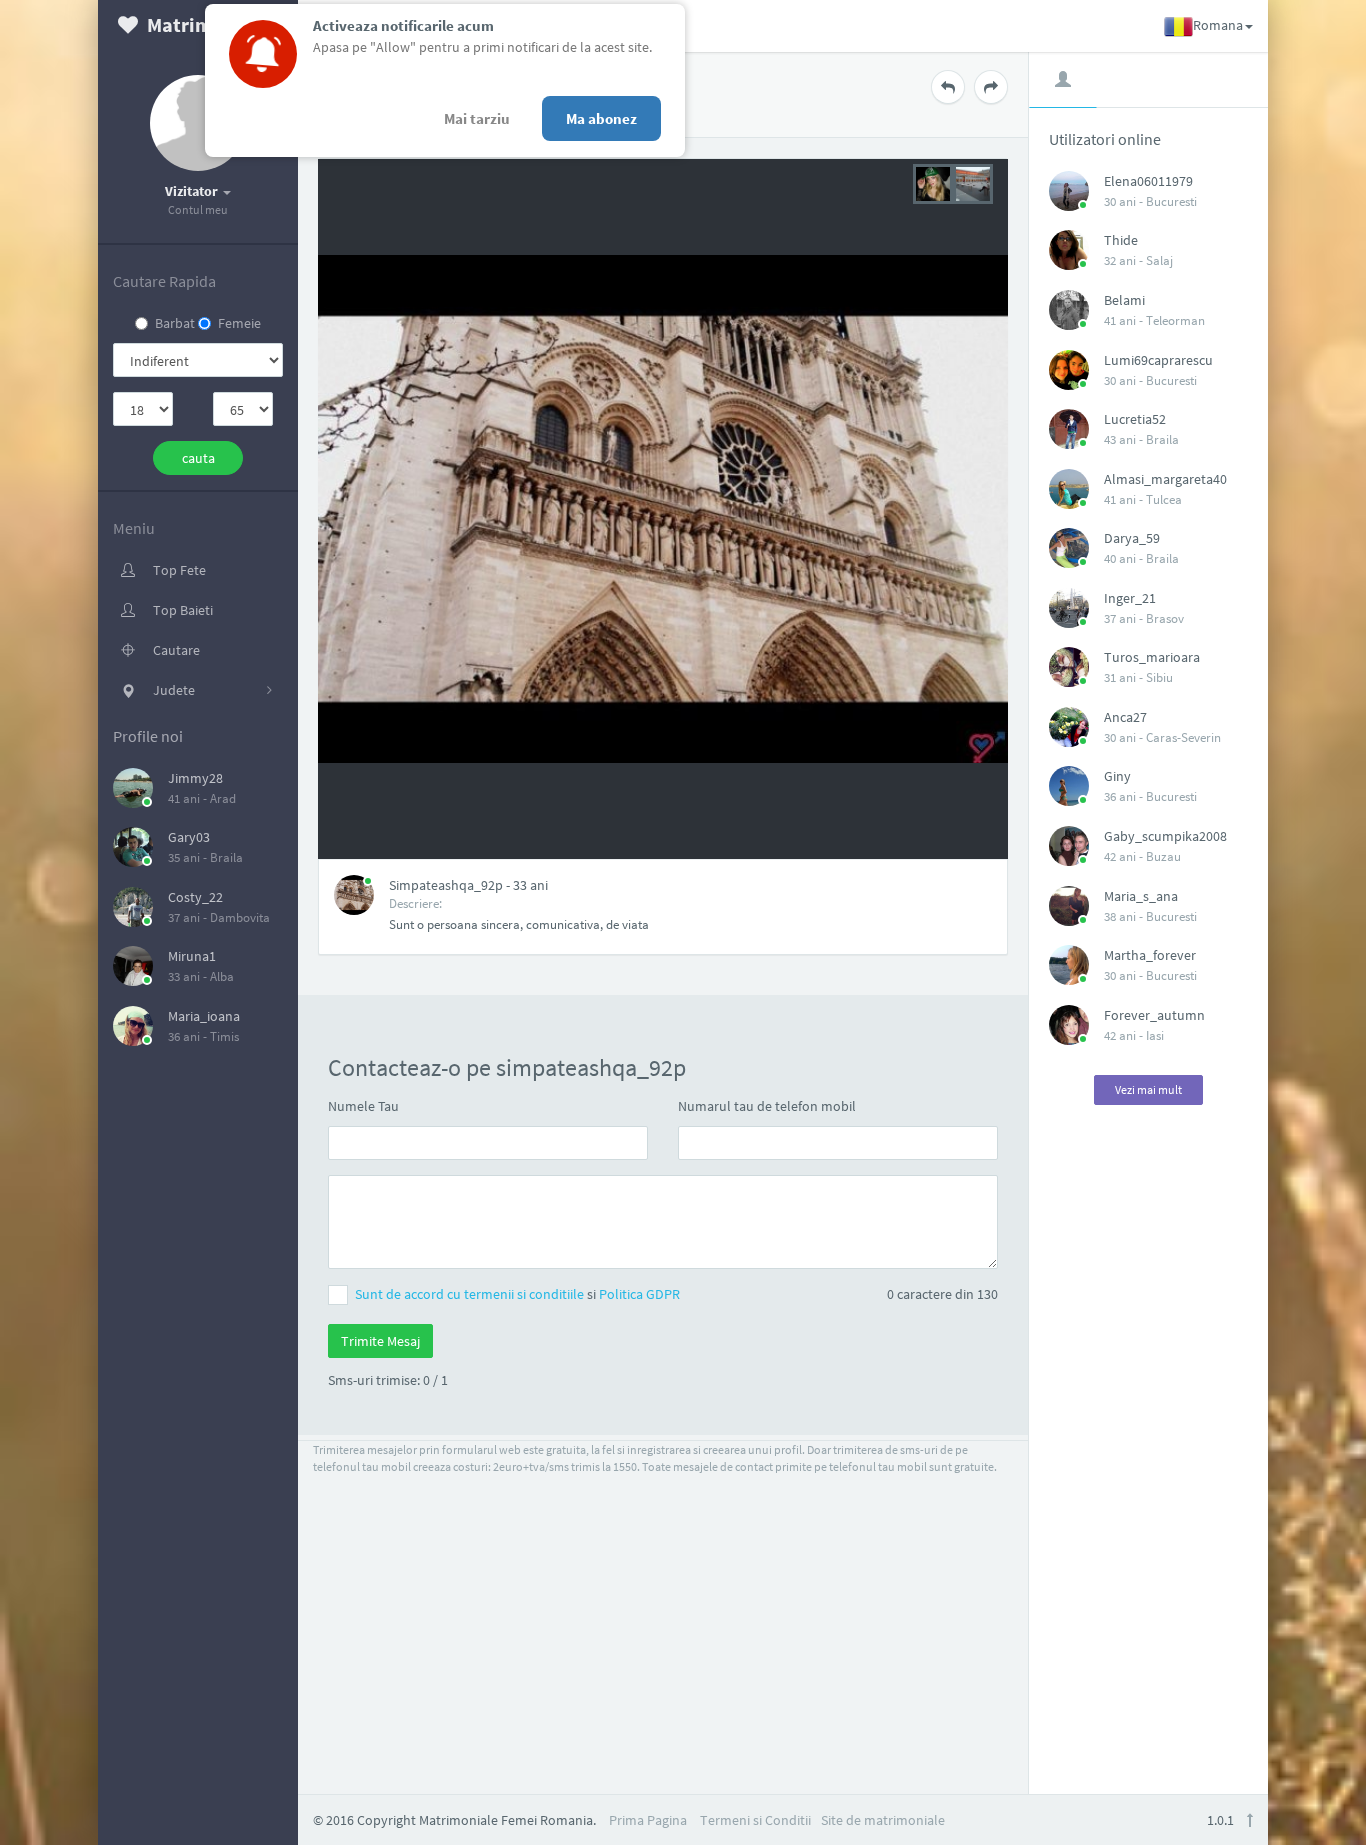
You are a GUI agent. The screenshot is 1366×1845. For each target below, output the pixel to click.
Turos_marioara (1152, 657)
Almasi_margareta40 (1165, 479)
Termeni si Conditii (755, 1820)
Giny (1117, 776)
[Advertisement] (1149, 1440)
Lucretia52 (1135, 419)
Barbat (175, 323)
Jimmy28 (195, 778)
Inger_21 (1130, 598)
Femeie (239, 323)
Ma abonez (601, 118)
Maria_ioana (204, 1016)
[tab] (1063, 79)
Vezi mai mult (1148, 1089)
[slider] (953, 182)
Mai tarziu (477, 118)
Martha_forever (1150, 955)
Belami (1124, 300)
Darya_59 (1132, 538)
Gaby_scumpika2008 (1165, 836)
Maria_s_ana (1141, 896)
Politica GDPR (639, 1294)
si (517, 1294)
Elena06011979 (1148, 181)
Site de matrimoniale (883, 1820)
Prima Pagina (648, 1820)
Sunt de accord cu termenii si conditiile (471, 1294)
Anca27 (1125, 717)
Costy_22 (195, 897)
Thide (1121, 240)
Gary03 (189, 837)
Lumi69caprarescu (1158, 360)
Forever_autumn (1154, 1015)
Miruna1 (192, 956)
